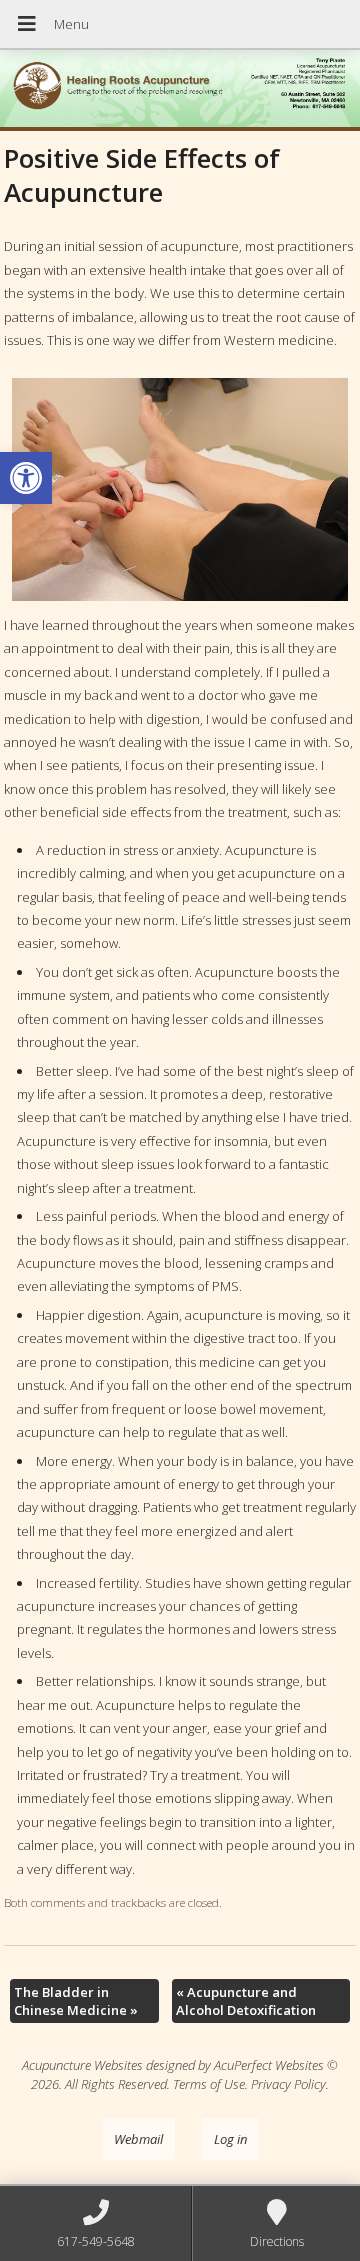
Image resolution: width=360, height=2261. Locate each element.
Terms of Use (209, 2084)
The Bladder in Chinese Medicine (76, 2001)
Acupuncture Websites (82, 2065)
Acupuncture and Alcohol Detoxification (246, 2001)
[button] (26, 478)
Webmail (138, 2139)
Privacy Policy (288, 2084)
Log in (230, 2139)
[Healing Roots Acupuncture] (180, 90)
